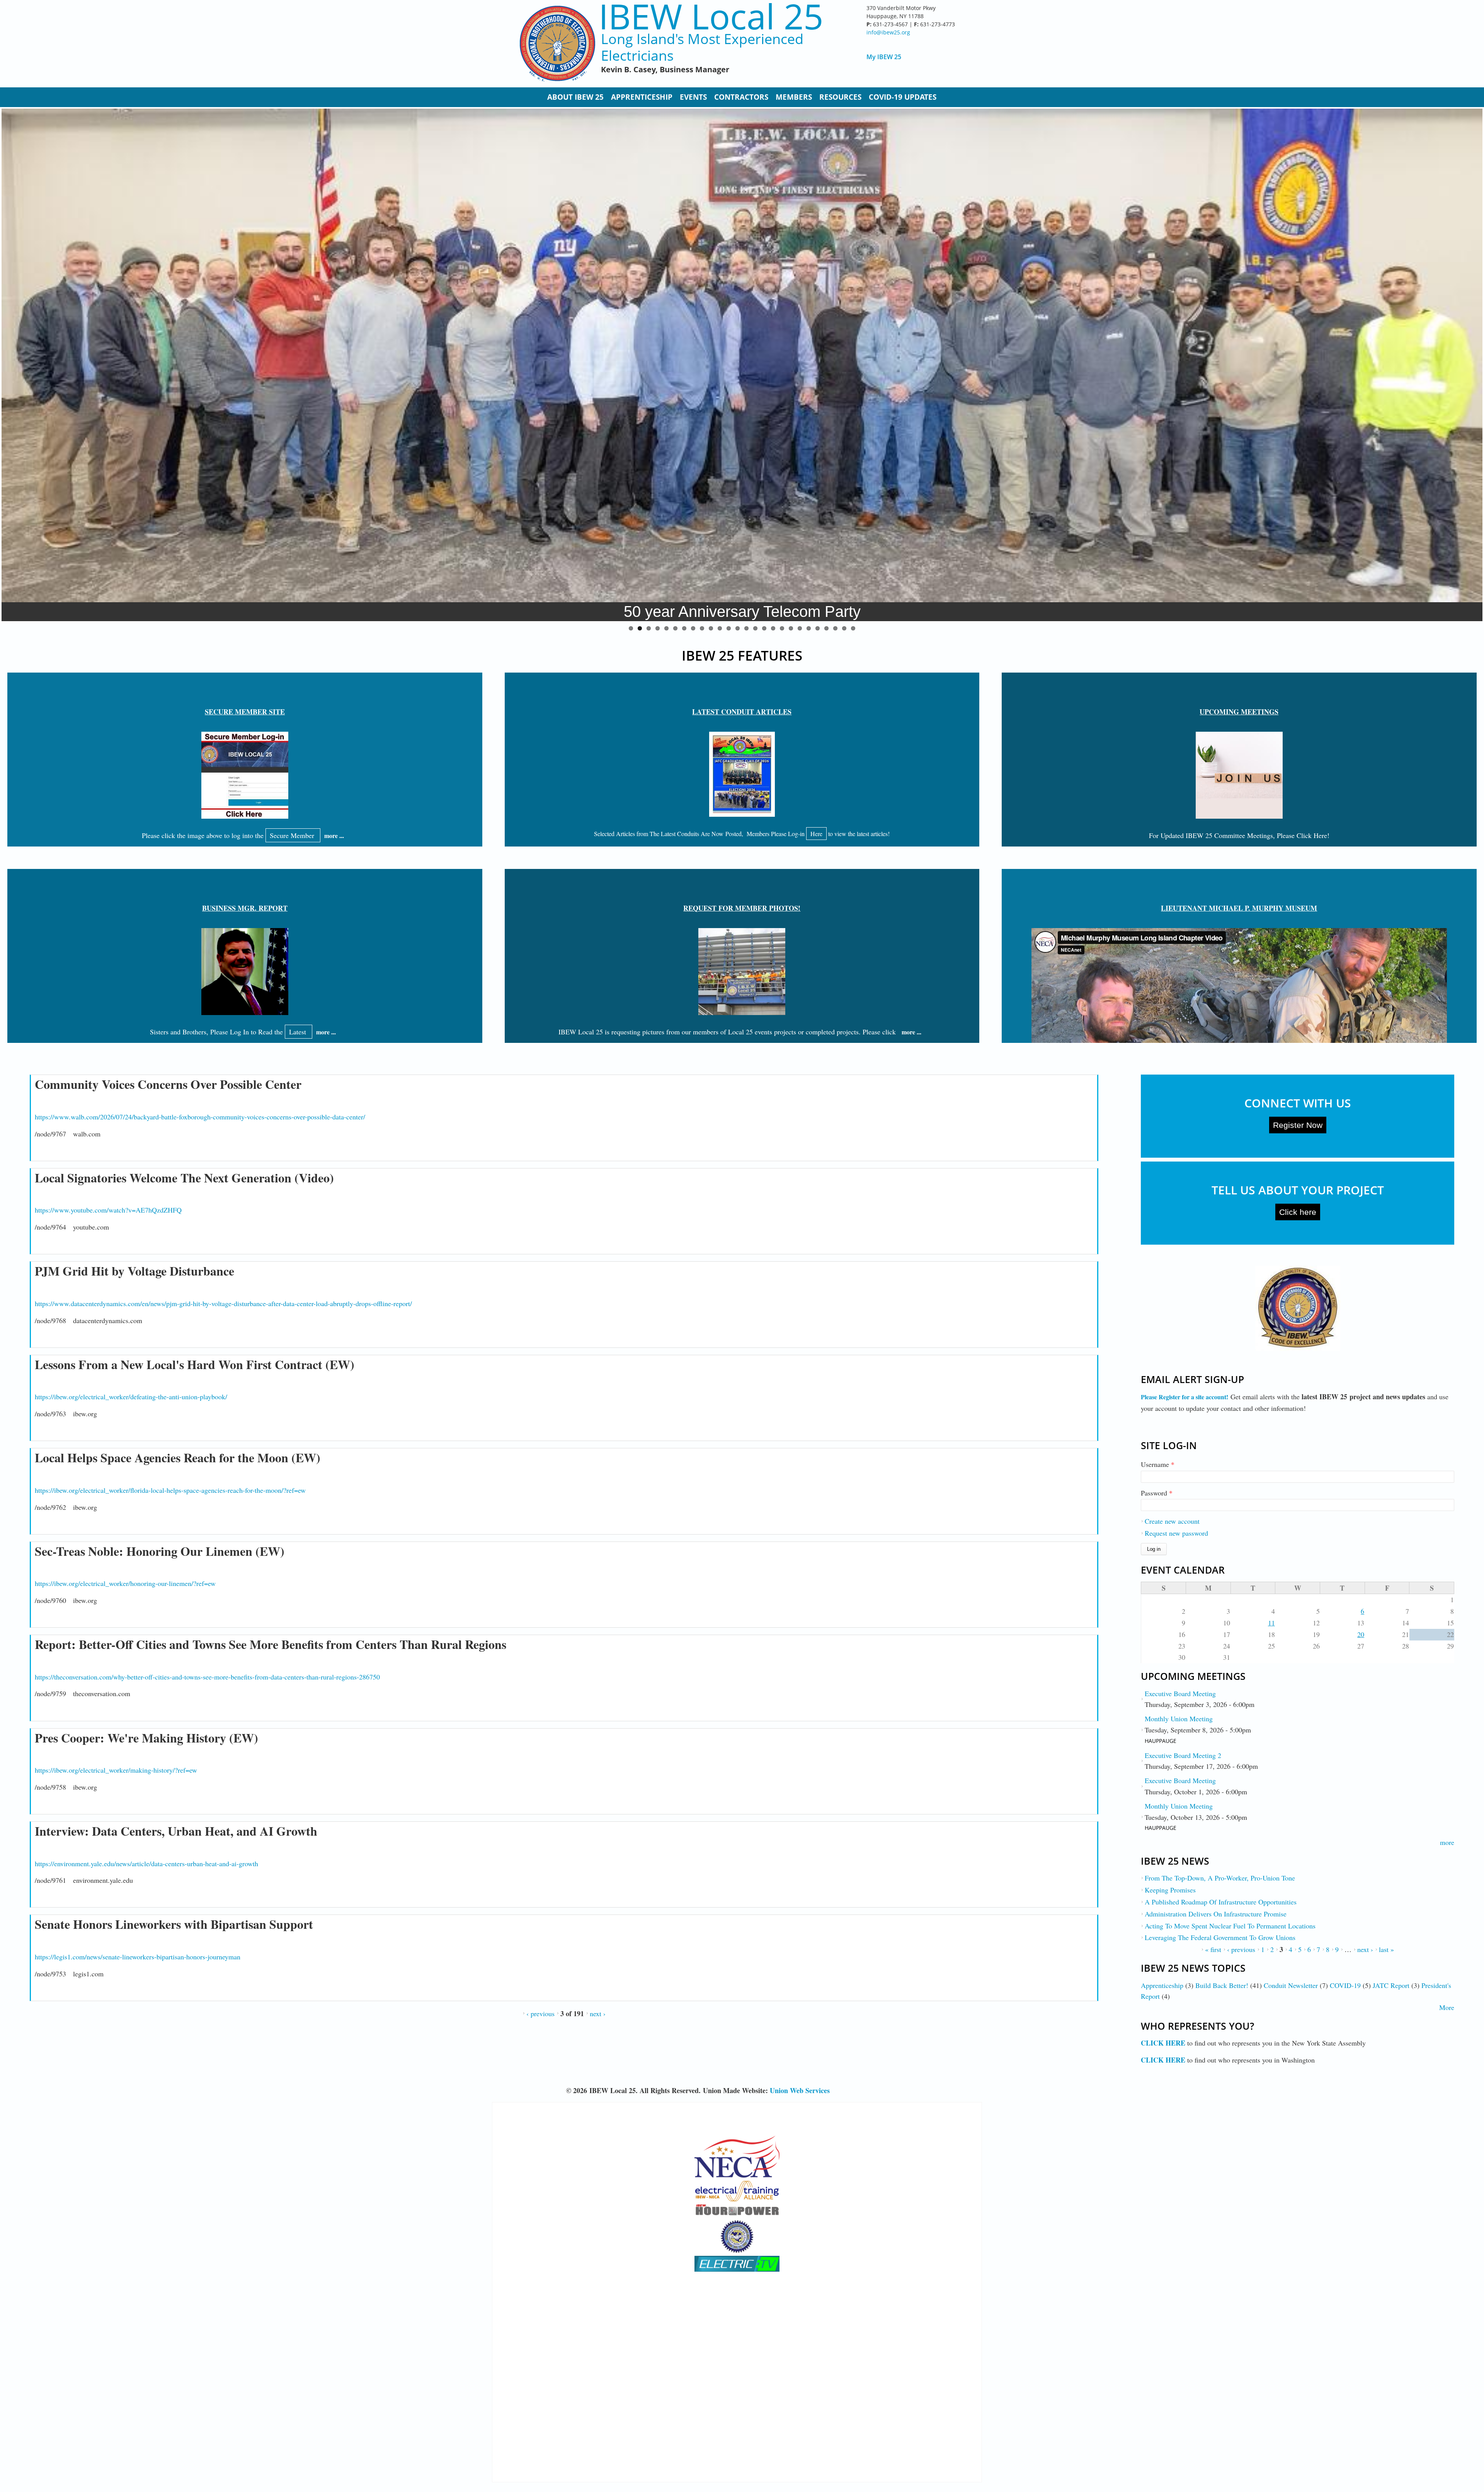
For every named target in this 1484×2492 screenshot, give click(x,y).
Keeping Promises (1170, 1890)
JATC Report (1391, 1985)
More (1447, 2007)
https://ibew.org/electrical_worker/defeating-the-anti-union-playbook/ (131, 1397)
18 (782, 628)
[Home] (557, 44)
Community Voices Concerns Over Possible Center (168, 1084)
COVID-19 (1345, 1985)
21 (809, 628)
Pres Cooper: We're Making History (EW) (146, 1738)
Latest (299, 1032)
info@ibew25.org (888, 32)
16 (764, 628)
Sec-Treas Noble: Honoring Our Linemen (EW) (160, 1551)
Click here (1298, 1212)
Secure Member (293, 835)
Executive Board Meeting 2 (1183, 1755)
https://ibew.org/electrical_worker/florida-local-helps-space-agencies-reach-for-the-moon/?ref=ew (170, 1490)
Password (1157, 1493)
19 (791, 628)
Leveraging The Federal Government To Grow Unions (1220, 1937)
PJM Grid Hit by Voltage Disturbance (134, 1271)
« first (1213, 1949)
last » (1386, 1949)
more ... (334, 835)
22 (818, 628)
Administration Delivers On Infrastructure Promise (1216, 1914)
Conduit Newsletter (1291, 1985)
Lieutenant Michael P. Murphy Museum (1239, 908)
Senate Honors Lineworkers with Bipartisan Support (174, 1924)
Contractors (741, 97)
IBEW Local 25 (711, 16)
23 (826, 628)
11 (720, 628)
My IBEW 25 (884, 57)
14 (746, 628)
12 (729, 628)
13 (738, 628)
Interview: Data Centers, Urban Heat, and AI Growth (176, 1831)
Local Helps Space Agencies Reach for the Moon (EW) (178, 1457)
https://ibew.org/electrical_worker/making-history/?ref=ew (116, 1770)
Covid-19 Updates (903, 97)
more (1447, 1842)
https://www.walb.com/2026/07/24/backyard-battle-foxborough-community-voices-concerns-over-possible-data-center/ (200, 1117)
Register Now (1298, 1125)
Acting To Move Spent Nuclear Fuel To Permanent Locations (1230, 1926)
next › (598, 2013)
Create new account (1172, 1521)
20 (800, 628)
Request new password (1176, 1533)
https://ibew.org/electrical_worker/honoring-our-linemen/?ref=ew (125, 1583)
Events (693, 97)
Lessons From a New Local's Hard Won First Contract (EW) (195, 1364)
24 (835, 628)
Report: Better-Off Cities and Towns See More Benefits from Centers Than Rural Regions (271, 1644)
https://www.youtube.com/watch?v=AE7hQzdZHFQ (108, 1210)
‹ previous (540, 2013)
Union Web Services (800, 2090)
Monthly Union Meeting (1179, 1719)
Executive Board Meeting (1180, 1693)
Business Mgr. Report (245, 908)
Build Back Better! (1222, 1985)
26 (853, 628)
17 (773, 628)
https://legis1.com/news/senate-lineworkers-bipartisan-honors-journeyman (138, 1957)
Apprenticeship (642, 97)
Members (794, 97)
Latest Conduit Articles (742, 712)
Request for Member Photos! (742, 908)
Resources (840, 97)
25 (844, 628)
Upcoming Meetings (1239, 712)
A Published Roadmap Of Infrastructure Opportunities (1221, 1902)
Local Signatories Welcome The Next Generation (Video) (184, 1178)
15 (755, 628)
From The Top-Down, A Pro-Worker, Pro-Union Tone (1220, 1878)
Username (1158, 1464)
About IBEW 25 (575, 97)
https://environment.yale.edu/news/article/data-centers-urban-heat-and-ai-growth (146, 1863)
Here (816, 834)
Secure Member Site (245, 712)
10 (711, 628)
